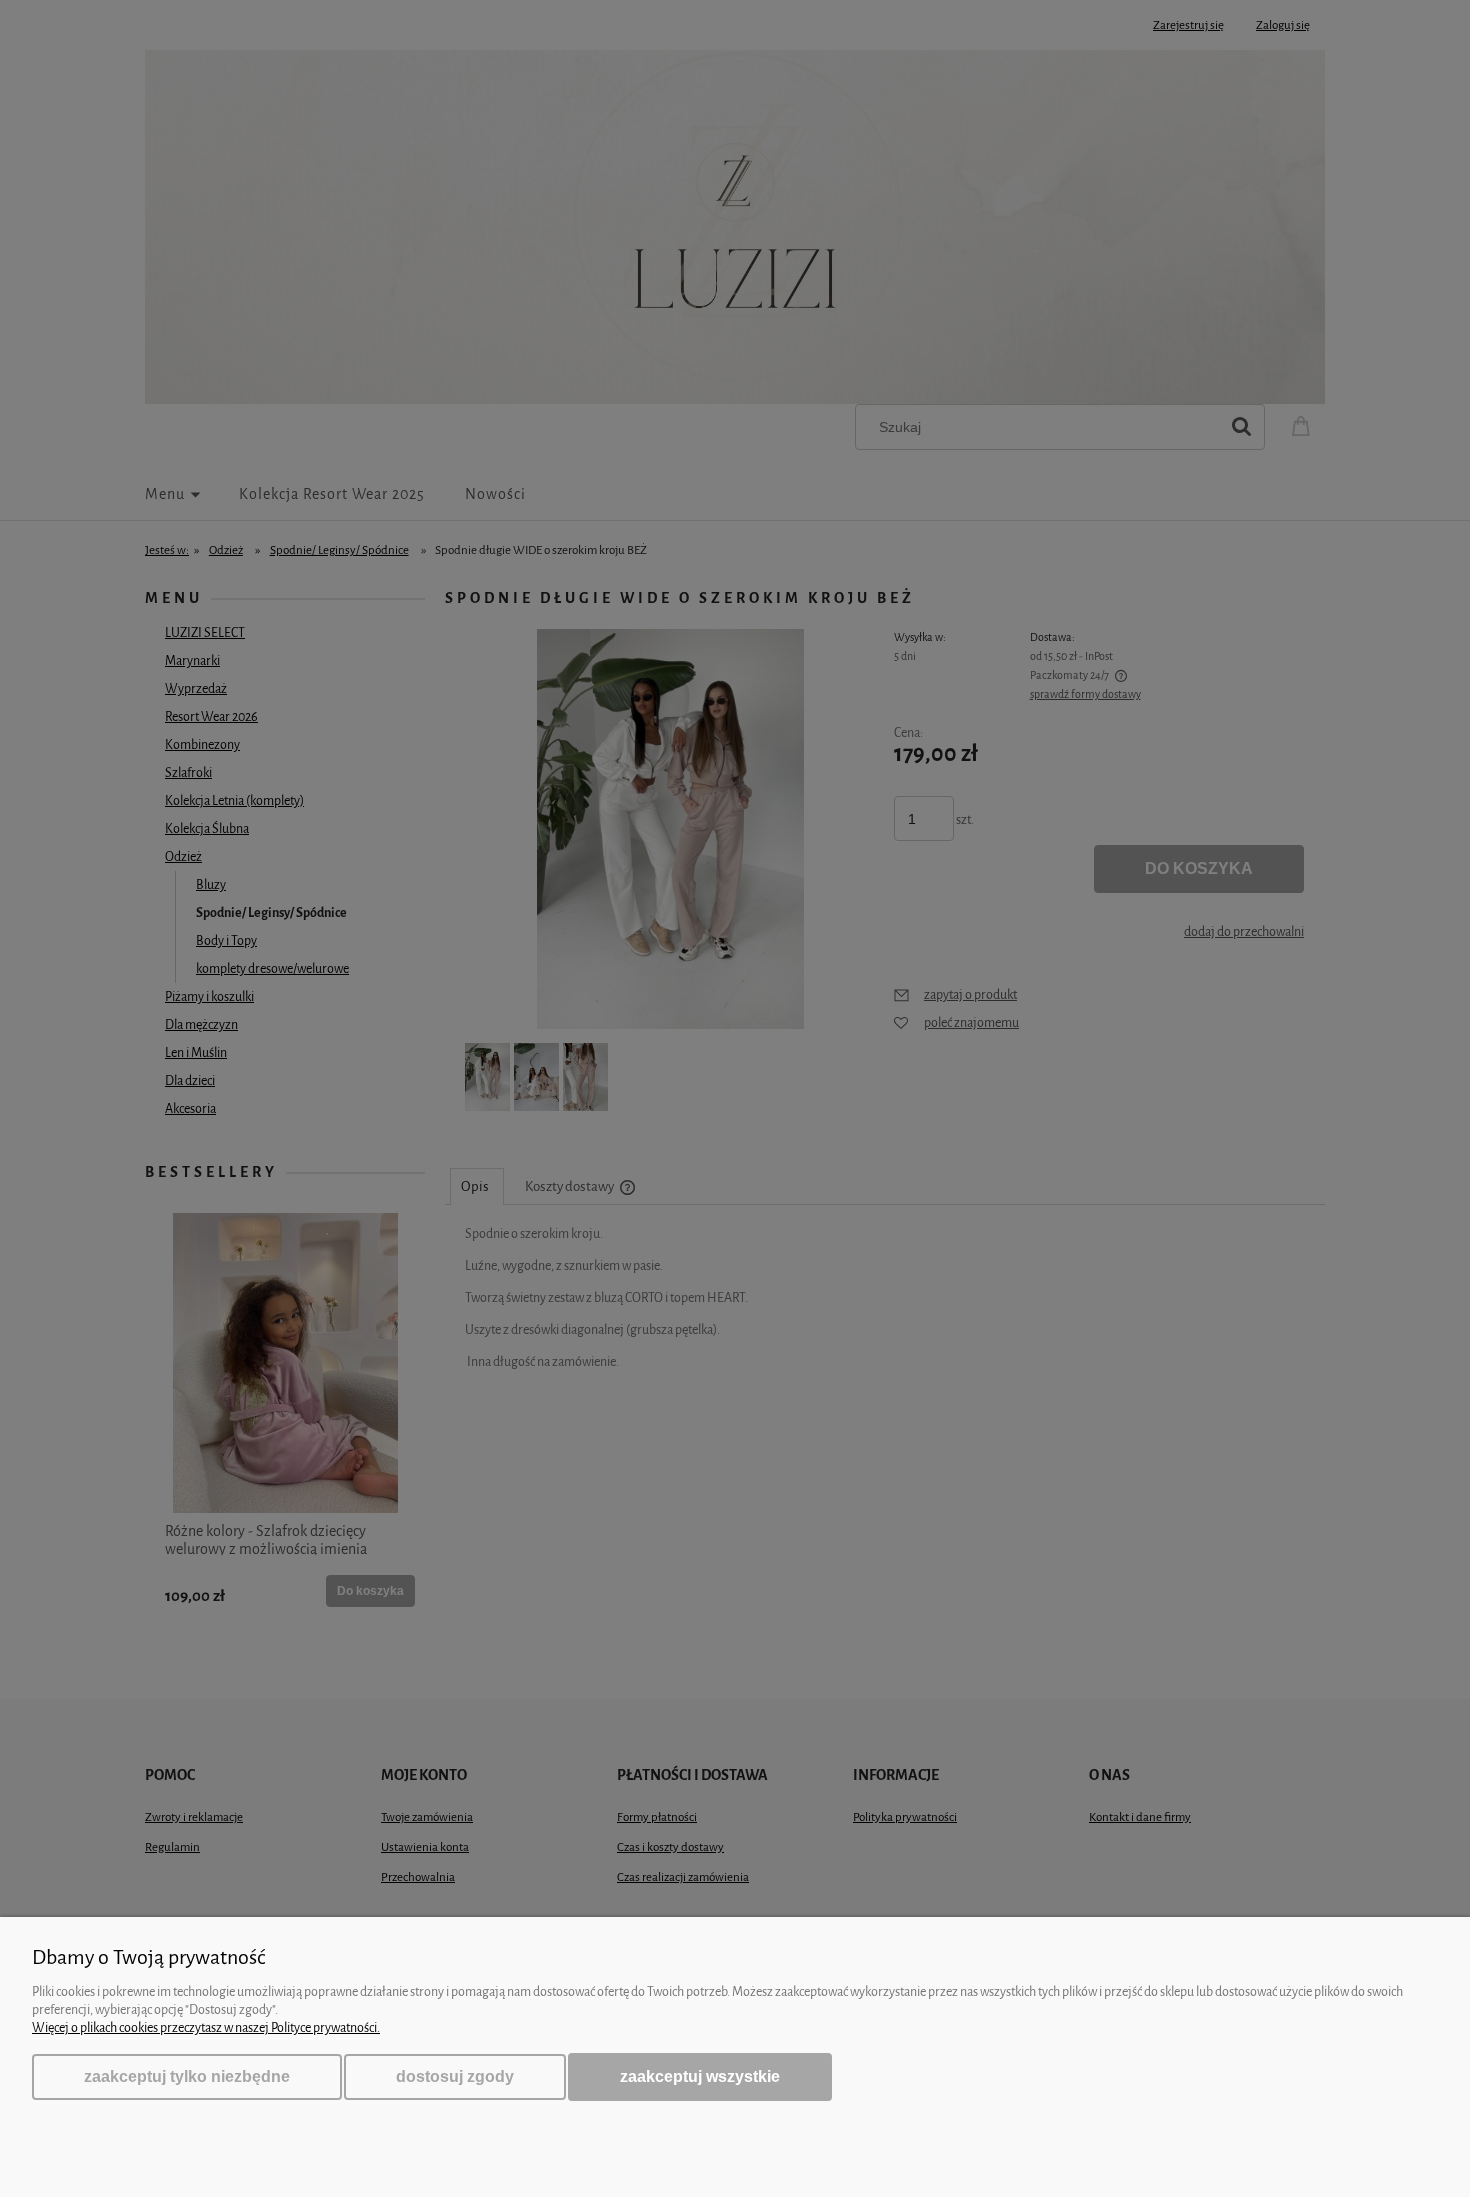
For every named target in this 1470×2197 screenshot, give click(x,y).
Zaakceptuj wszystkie (700, 2076)
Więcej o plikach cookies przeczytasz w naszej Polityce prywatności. (206, 2027)
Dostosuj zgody (455, 2076)
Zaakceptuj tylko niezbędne (187, 2076)
